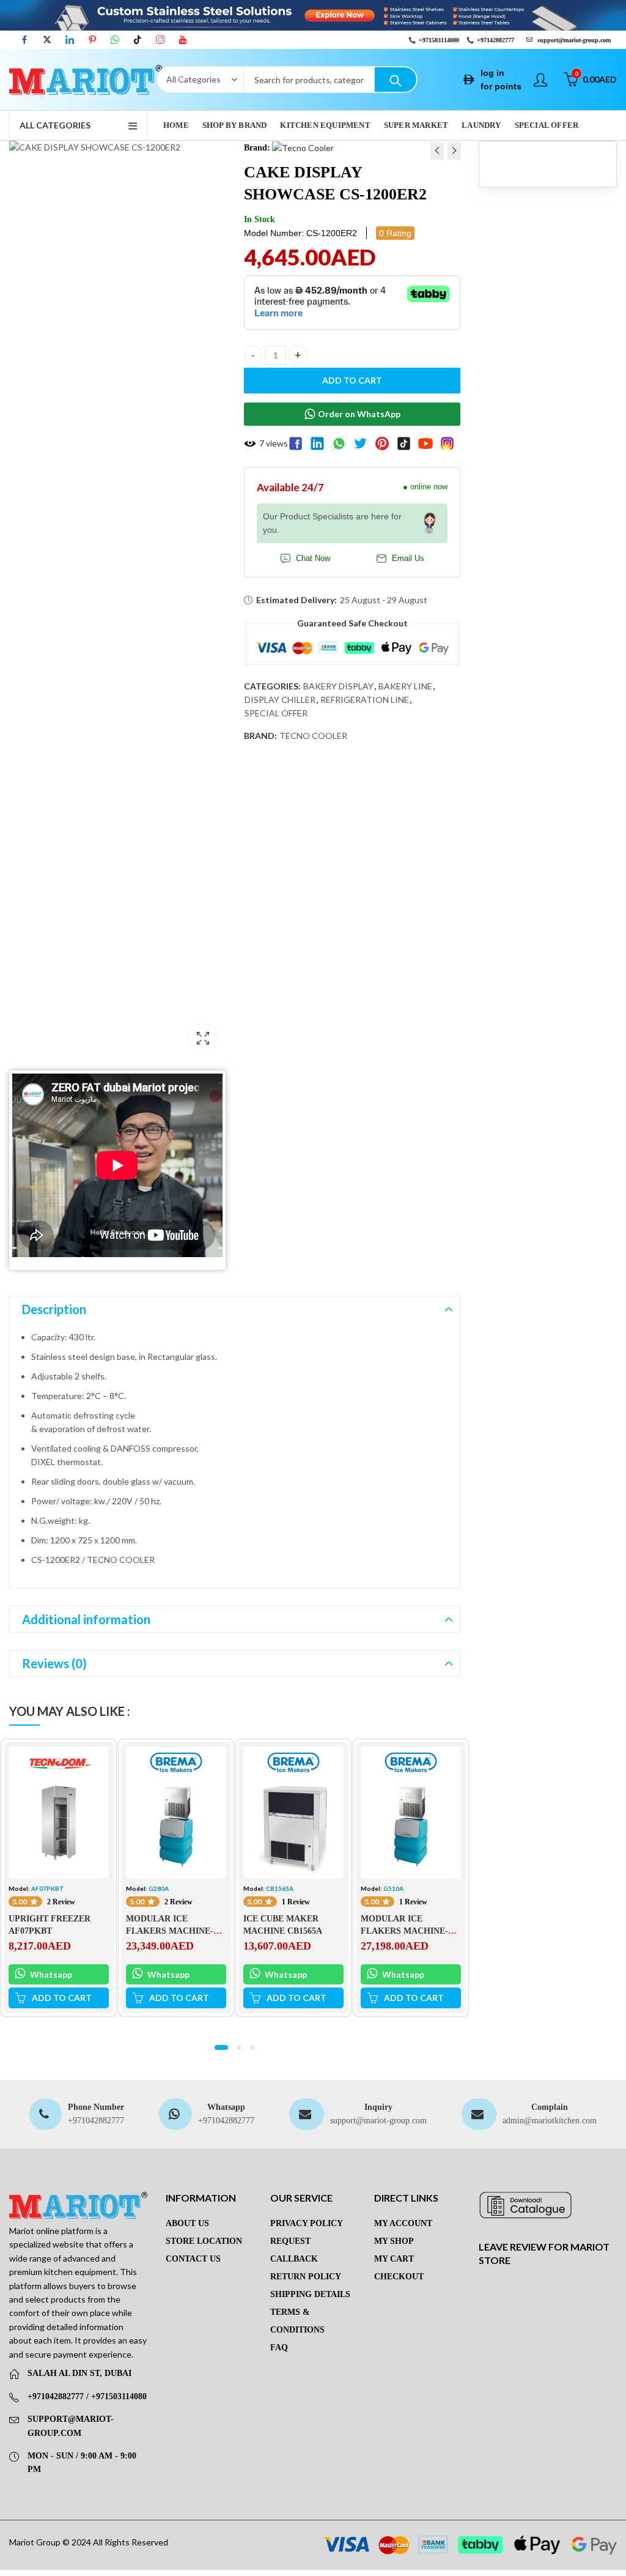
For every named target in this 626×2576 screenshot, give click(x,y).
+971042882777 (96, 2121)
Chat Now (313, 559)
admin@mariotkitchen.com (550, 2121)
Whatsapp (50, 1974)
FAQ (279, 2348)
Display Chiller (280, 700)
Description (54, 1309)
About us (187, 2223)
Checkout (399, 2277)
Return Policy (306, 2277)
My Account (403, 2223)
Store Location (204, 2241)
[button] (221, 2047)
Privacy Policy (307, 2223)
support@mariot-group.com (378, 2121)
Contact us (193, 2259)
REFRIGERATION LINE (365, 700)
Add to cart (352, 380)
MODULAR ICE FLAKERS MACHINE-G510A (404, 1931)
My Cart (394, 2259)
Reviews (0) (54, 1663)
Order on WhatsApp (359, 414)
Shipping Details (310, 2294)
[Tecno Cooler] (303, 147)
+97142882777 (495, 40)
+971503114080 (439, 40)
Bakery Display (338, 686)
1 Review (296, 1902)
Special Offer (276, 713)
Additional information (86, 1619)
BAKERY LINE (405, 686)
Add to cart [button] (62, 1998)
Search (396, 80)
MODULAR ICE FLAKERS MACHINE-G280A (170, 1931)
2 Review (61, 1902)
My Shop (394, 2241)
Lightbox (203, 1038)
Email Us (408, 559)
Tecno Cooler (313, 736)
